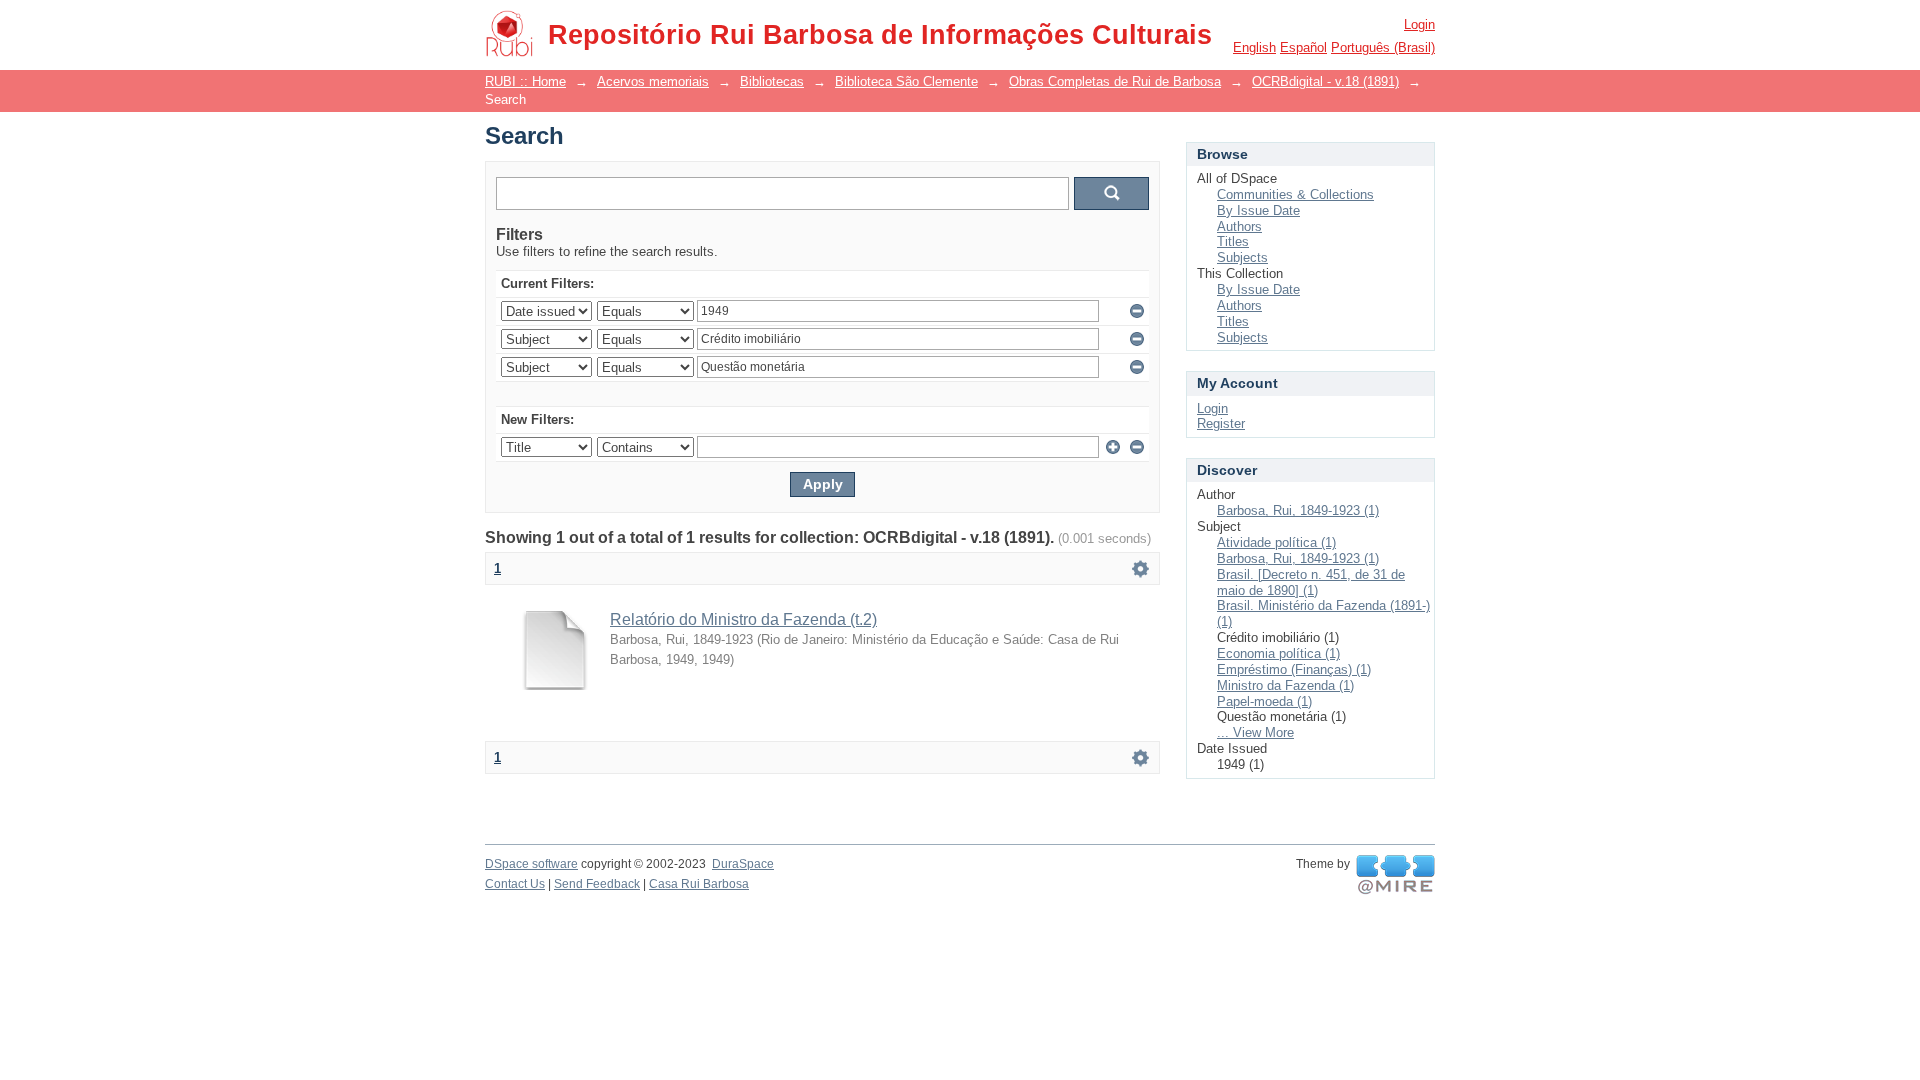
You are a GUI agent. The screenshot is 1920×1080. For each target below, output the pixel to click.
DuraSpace (743, 864)
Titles (1233, 241)
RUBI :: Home (525, 81)
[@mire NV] (1395, 875)
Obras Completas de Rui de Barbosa (1115, 81)
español (1303, 47)
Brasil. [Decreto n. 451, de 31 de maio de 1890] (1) (1311, 582)
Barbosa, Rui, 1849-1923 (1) (1298, 510)
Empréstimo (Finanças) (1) (1294, 669)
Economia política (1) (1278, 653)
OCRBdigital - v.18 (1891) (1325, 81)
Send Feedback (597, 884)
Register (1221, 423)
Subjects (1242, 257)
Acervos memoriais (653, 81)
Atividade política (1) (1276, 542)
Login (1419, 24)
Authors (1239, 226)
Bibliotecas (772, 81)
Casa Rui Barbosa (699, 884)
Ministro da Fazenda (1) (1285, 685)
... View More (1255, 732)
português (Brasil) (1383, 47)
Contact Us (515, 884)
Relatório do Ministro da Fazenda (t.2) (743, 619)
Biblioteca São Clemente (906, 81)
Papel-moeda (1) (1264, 701)
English (1254, 47)
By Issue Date (1258, 210)
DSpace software (531, 864)
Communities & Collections (1295, 194)
